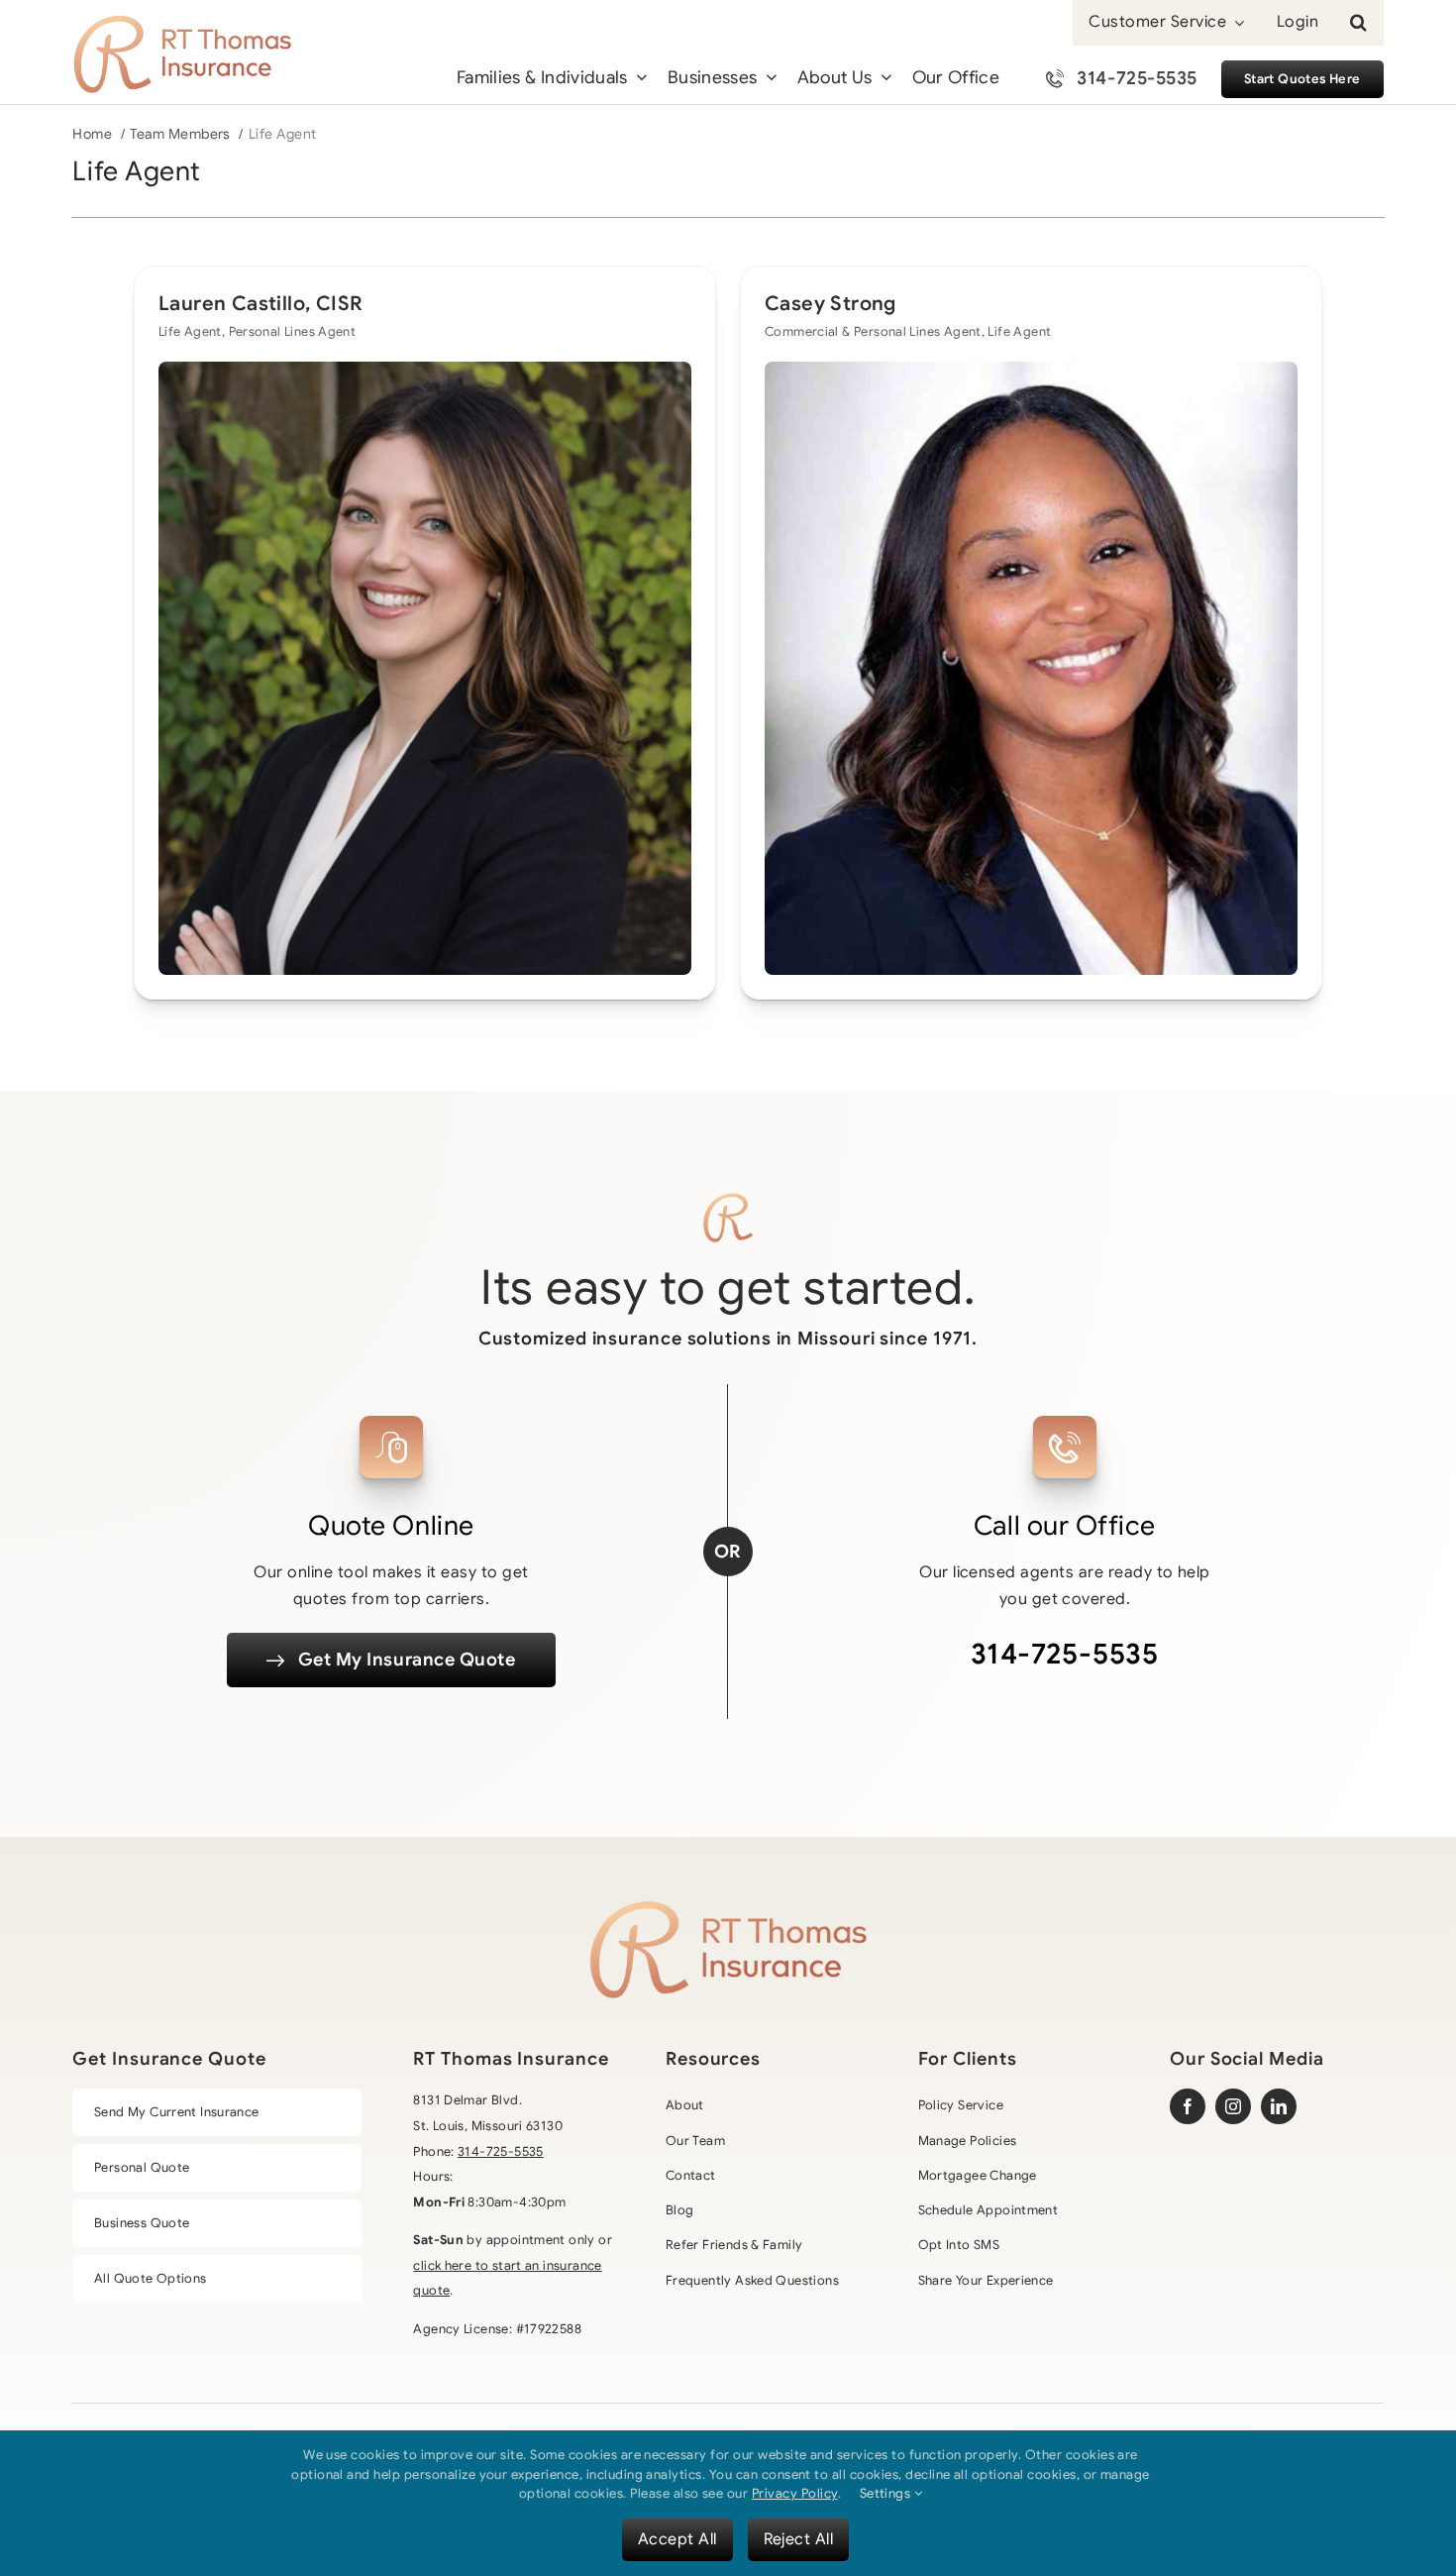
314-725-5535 (1065, 1654)
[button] (1358, 23)
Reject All (799, 2539)
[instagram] (1233, 2106)
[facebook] (1188, 2106)
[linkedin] (1279, 2106)
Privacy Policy (795, 2493)
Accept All (677, 2539)
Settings (887, 2493)
